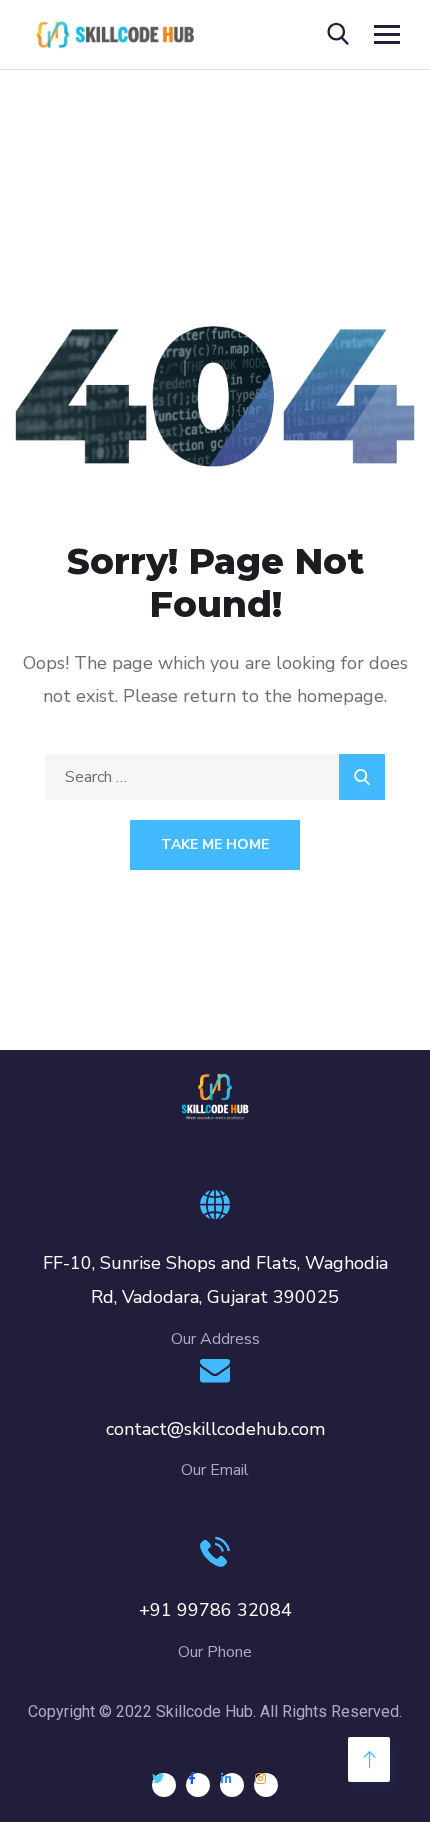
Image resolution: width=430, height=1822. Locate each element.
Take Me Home (215, 844)
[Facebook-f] (198, 1785)
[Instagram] (266, 1785)
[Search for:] (215, 777)
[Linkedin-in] (232, 1785)
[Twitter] (164, 1785)
